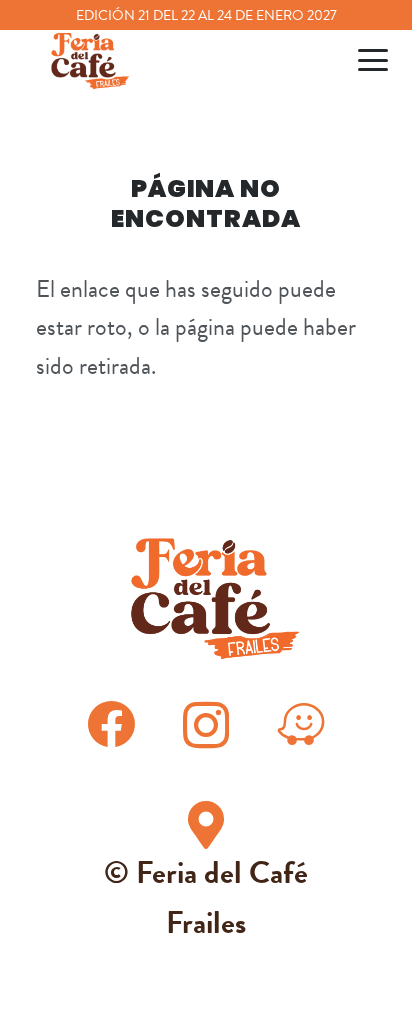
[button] (373, 60)
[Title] (301, 724)
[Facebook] (111, 724)
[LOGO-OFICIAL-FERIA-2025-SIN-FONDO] (86, 60)
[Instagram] (206, 726)
